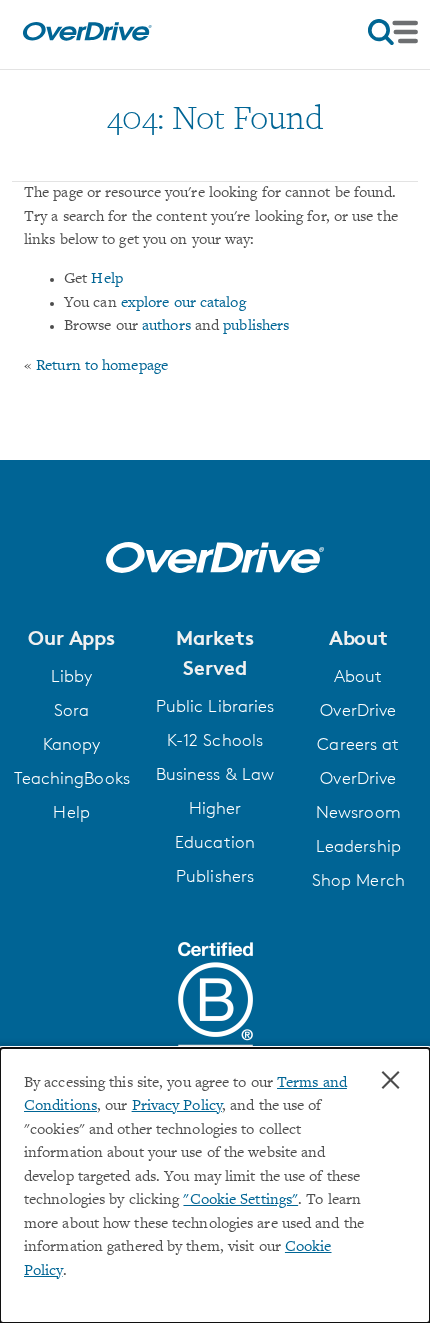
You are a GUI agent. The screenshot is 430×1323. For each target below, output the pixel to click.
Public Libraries (215, 706)
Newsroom (358, 812)
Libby (72, 676)
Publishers (215, 876)
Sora (71, 710)
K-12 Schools (215, 740)
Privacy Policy (177, 1106)
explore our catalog (183, 303)
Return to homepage (102, 366)
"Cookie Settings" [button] (240, 1200)
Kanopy (72, 744)
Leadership (358, 846)
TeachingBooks (72, 778)
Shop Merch (358, 880)
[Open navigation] (393, 32)
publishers (256, 326)
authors (166, 326)
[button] (71, 638)
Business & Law (215, 774)
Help (106, 279)
